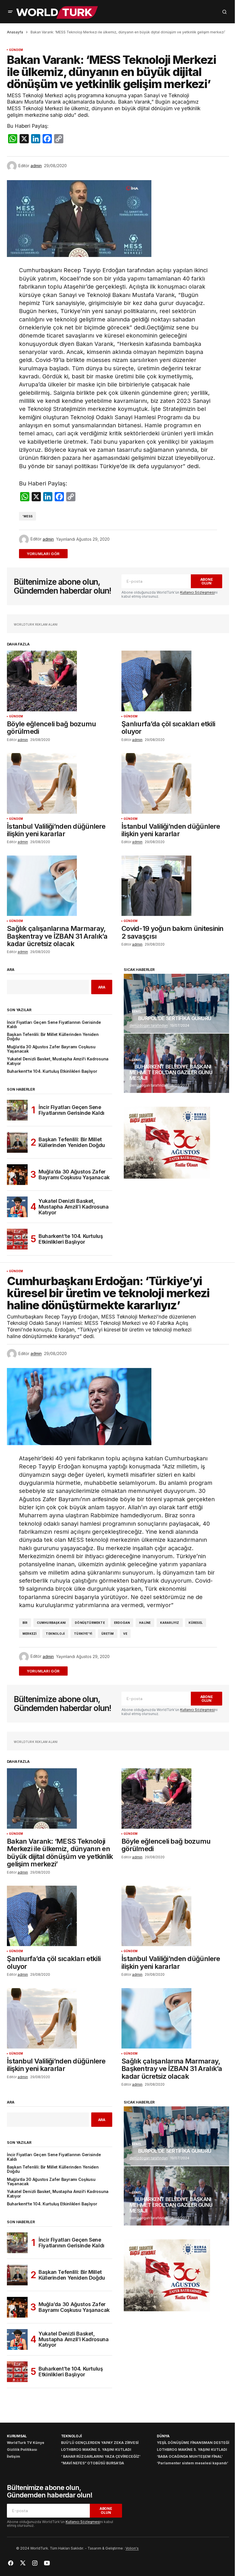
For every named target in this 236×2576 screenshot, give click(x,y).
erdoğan (122, 1623)
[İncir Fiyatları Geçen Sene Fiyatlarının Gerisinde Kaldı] (17, 1110)
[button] (10, 12)
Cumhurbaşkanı (51, 1623)
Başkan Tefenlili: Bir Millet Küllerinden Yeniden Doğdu (53, 1037)
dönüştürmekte (90, 1623)
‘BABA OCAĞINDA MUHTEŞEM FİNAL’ (190, 2456)
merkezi (29, 1634)
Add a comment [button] (47, 554)
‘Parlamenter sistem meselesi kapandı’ (193, 2463)
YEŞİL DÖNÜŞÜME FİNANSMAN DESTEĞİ (193, 2443)
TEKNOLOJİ (71, 2436)
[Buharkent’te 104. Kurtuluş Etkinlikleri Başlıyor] (17, 1239)
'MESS (27, 516)
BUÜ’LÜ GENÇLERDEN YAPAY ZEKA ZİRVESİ (100, 2443)
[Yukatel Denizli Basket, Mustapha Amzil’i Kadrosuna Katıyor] (17, 1207)
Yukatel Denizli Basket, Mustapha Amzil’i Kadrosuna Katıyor (58, 1061)
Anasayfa (15, 32)
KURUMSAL (17, 2436)
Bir (25, 1623)
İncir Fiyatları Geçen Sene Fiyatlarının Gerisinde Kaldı (54, 1025)
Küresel (196, 1623)
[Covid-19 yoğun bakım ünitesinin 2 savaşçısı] (175, 886)
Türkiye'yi (83, 1634)
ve (125, 1634)
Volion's (132, 2548)
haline (145, 1623)
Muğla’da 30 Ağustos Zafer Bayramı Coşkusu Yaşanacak (51, 1049)
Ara (11, 970)
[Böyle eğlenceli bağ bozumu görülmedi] (61, 681)
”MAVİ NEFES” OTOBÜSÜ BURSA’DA (93, 2463)
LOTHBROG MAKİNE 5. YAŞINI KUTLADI (96, 2450)
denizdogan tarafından (149, 1025)
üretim (107, 1634)
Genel (137, 1012)
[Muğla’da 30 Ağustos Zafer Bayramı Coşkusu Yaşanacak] (17, 1175)
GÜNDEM (16, 50)
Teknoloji (55, 1634)
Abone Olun (207, 581)
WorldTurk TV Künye (26, 2443)
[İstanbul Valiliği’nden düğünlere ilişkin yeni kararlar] (61, 783)
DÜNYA (163, 2436)
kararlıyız (170, 1623)
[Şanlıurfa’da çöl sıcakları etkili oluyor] (175, 681)
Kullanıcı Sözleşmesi (197, 592)
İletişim (14, 2456)
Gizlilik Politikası (22, 2450)
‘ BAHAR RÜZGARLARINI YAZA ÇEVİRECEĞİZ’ (101, 2456)
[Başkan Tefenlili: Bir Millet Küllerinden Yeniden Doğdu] (17, 1142)
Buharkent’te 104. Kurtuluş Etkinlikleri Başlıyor (52, 1071)
